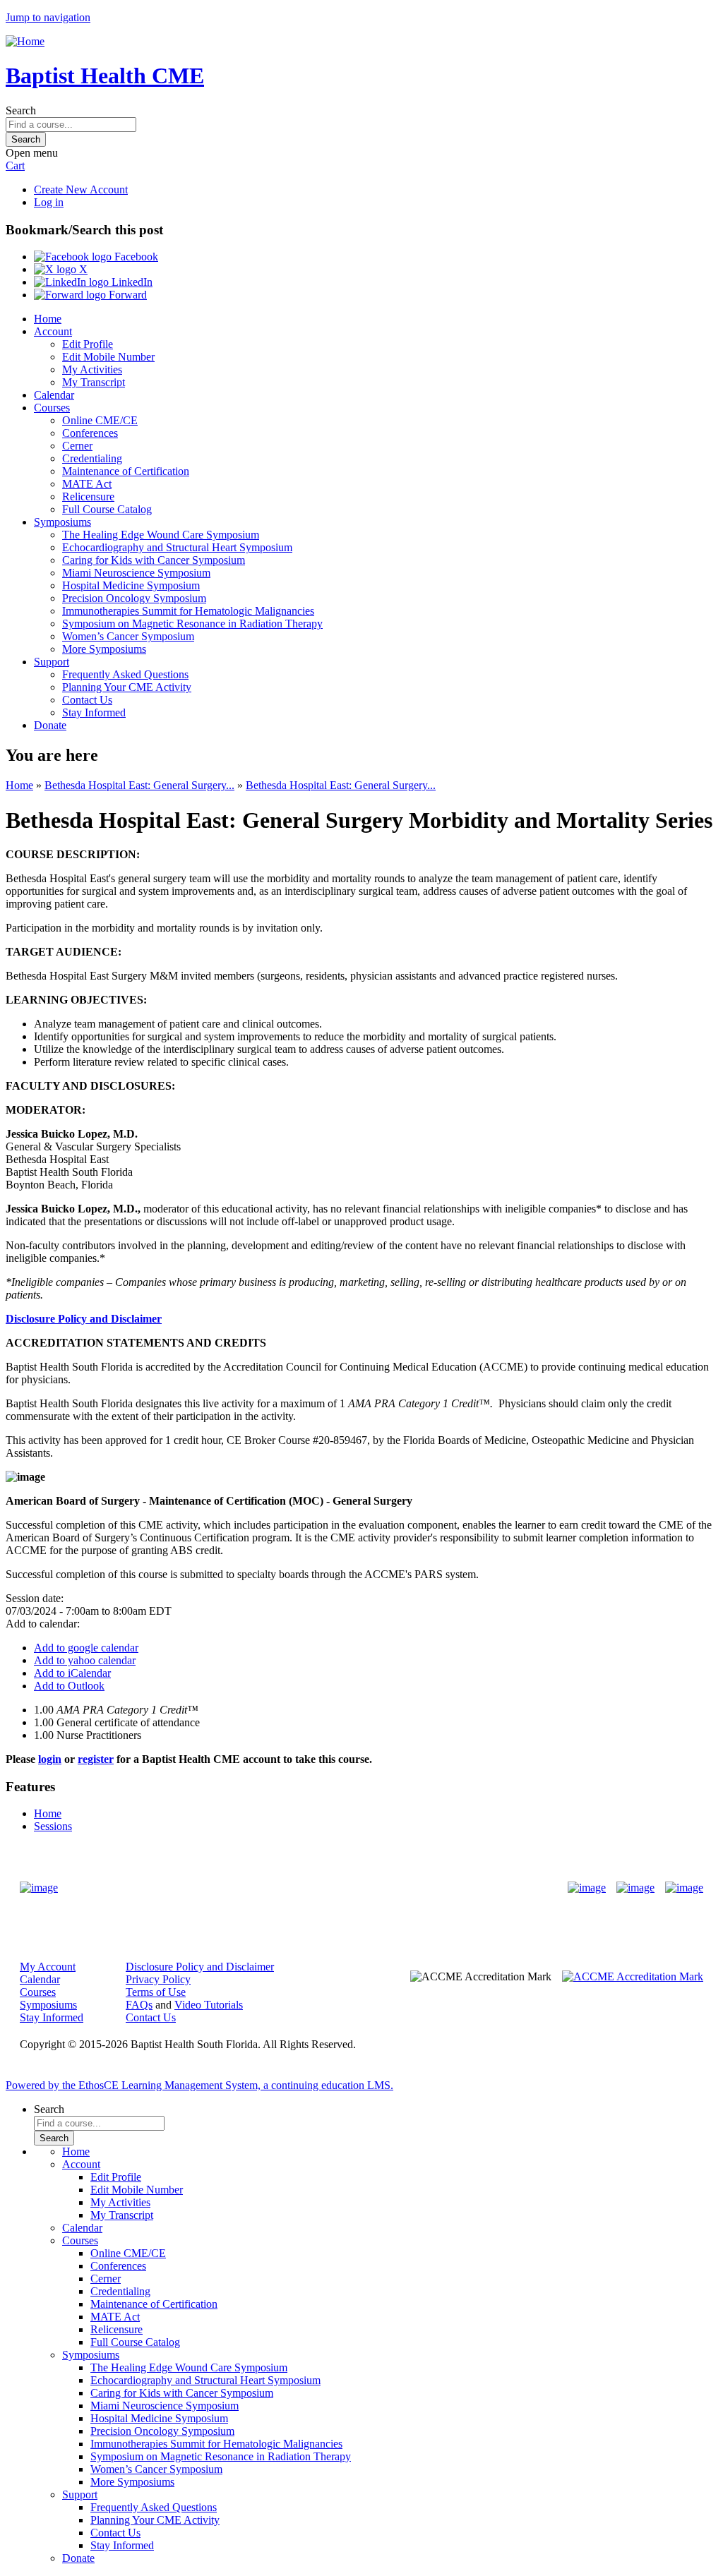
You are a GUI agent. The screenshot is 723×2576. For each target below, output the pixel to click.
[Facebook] (587, 1888)
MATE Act (87, 484)
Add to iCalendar (72, 1673)
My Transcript (94, 382)
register (96, 1759)
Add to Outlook (69, 1686)
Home (48, 319)
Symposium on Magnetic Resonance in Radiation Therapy (192, 624)
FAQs (139, 2005)
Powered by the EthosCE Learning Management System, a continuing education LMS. (199, 2085)
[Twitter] (635, 1888)
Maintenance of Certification (126, 471)
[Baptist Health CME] (39, 1888)
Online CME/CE (100, 420)
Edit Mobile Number (108, 357)
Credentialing (92, 458)
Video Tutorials (209, 2005)
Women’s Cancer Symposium (128, 636)
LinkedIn (131, 282)
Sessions (53, 1826)
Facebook (135, 257)
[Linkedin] (684, 1888)
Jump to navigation (48, 17)
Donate (50, 725)
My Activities (92, 369)
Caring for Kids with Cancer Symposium (154, 560)
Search (21, 110)
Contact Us (87, 700)
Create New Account (81, 189)
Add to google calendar (86, 1648)
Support (52, 662)
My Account (48, 1967)
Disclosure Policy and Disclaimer (84, 1319)
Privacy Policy (158, 1979)
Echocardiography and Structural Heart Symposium (177, 547)
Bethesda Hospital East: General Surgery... (139, 785)
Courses (52, 408)
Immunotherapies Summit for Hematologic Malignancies (188, 611)
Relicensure (88, 496)
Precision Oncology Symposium (134, 598)
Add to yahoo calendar (85, 1660)
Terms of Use (156, 1992)
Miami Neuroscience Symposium (136, 573)
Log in (49, 202)
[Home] (25, 41)
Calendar (54, 395)
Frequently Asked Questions (125, 674)
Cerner (77, 446)
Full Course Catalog (107, 509)
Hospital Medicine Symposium (131, 585)
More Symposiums (104, 649)
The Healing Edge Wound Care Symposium (161, 535)
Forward (126, 295)
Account (53, 331)
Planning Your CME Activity (127, 687)
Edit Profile (88, 344)
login (50, 1759)
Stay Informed (94, 712)
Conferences (90, 433)
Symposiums (62, 522)
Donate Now (317, 1888)
